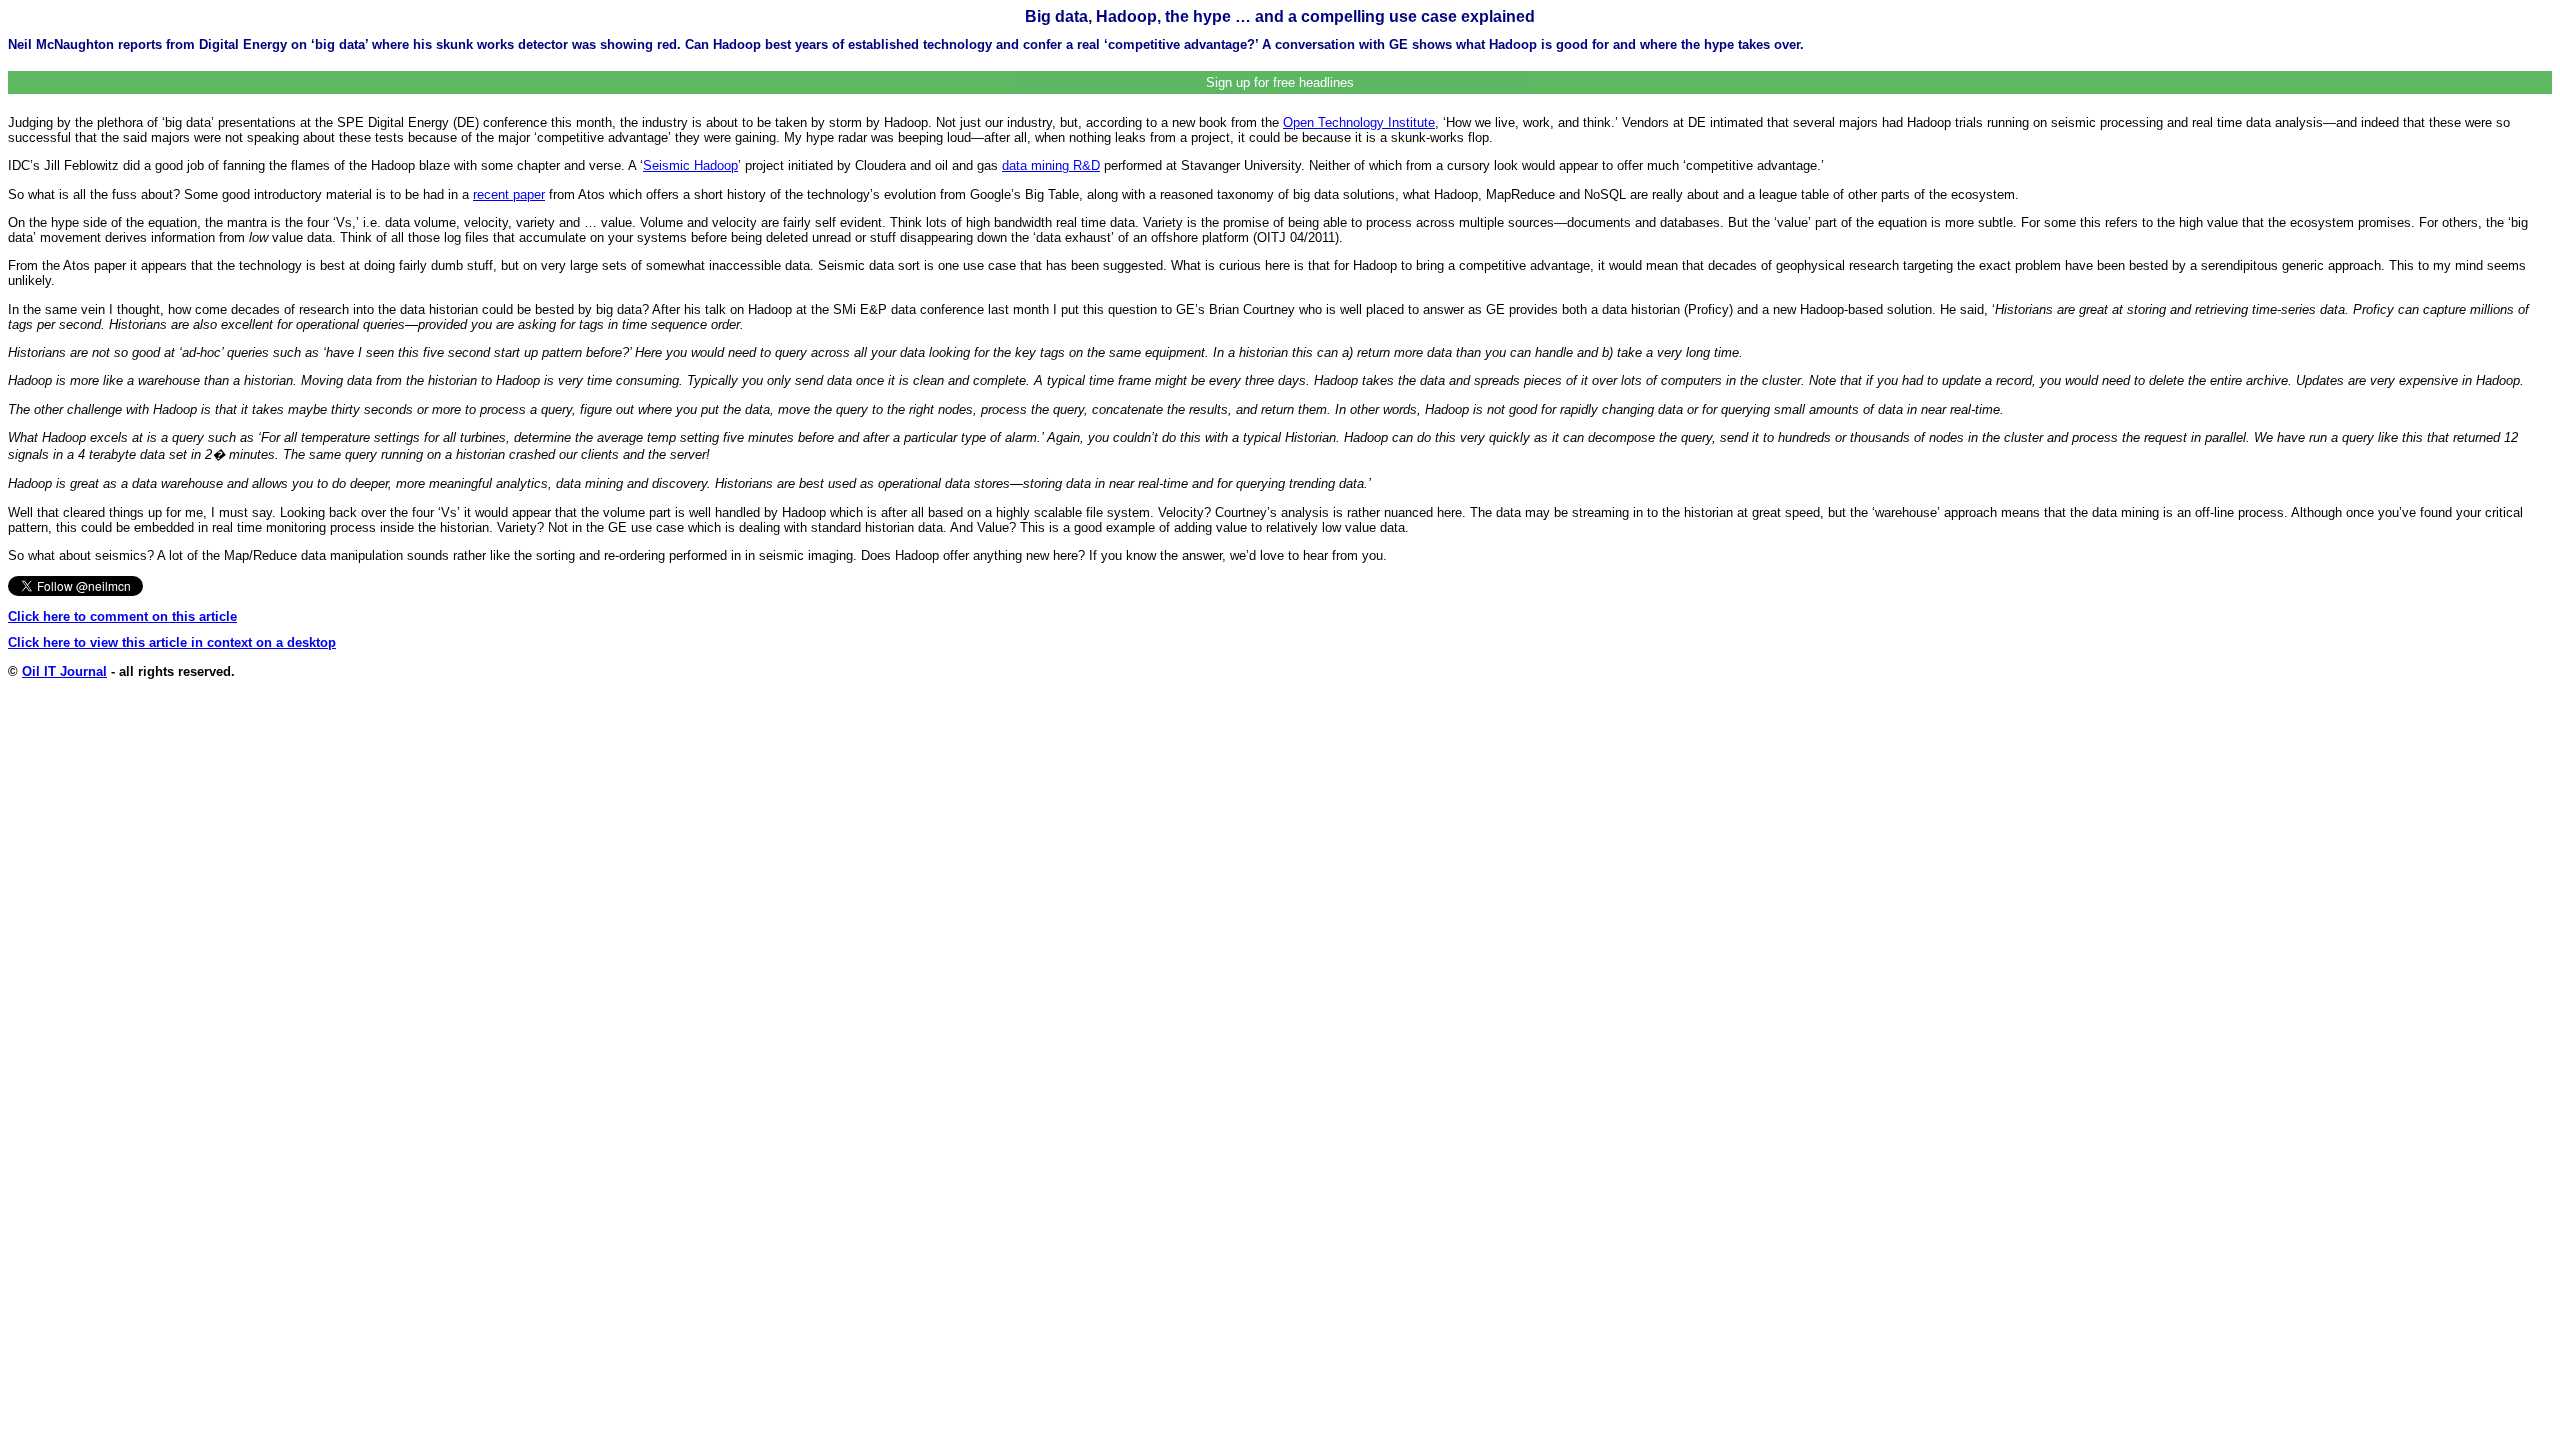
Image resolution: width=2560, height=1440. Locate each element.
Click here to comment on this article (122, 616)
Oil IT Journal (64, 671)
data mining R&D (1051, 165)
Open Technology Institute (1359, 122)
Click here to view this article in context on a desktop (172, 642)
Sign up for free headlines (1280, 82)
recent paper (509, 194)
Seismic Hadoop (690, 165)
